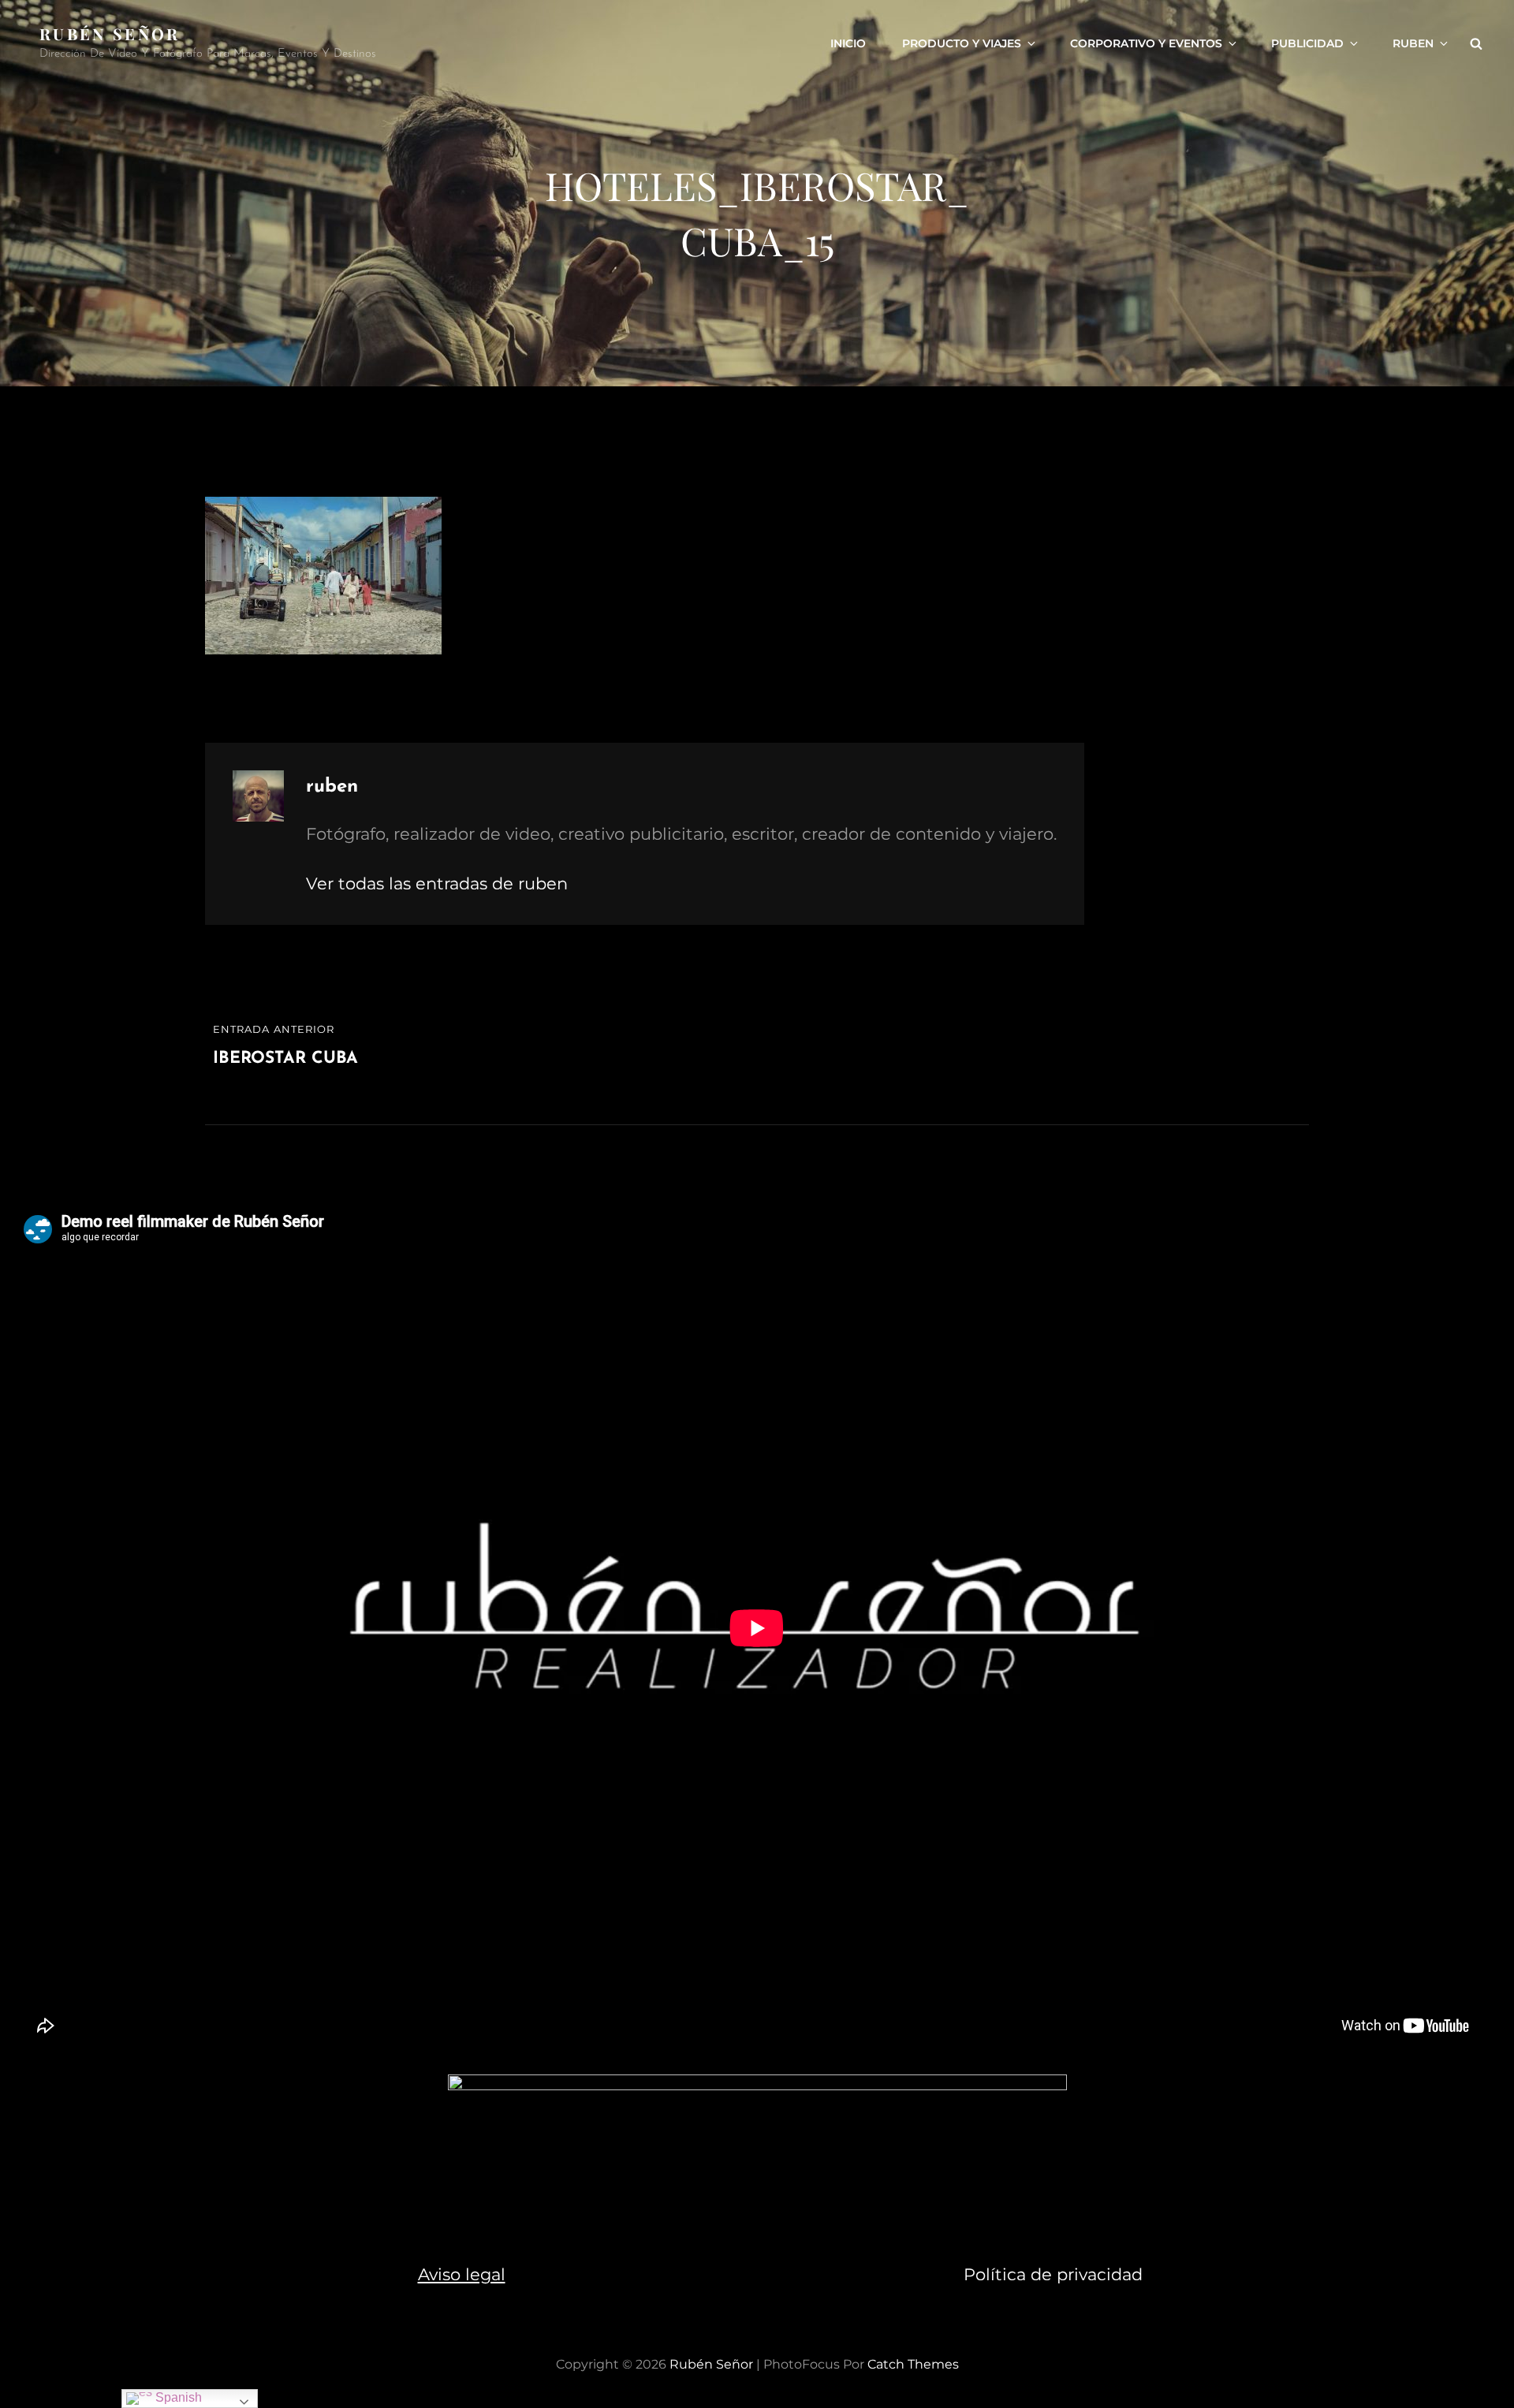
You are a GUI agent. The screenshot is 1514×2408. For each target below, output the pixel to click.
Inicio (848, 43)
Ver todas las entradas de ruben (437, 883)
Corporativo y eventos (1146, 43)
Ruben (1413, 43)
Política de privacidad (1053, 2274)
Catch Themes (913, 2364)
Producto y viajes (962, 43)
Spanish (177, 2397)
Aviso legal (462, 2274)
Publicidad (1307, 43)
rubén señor (110, 34)
